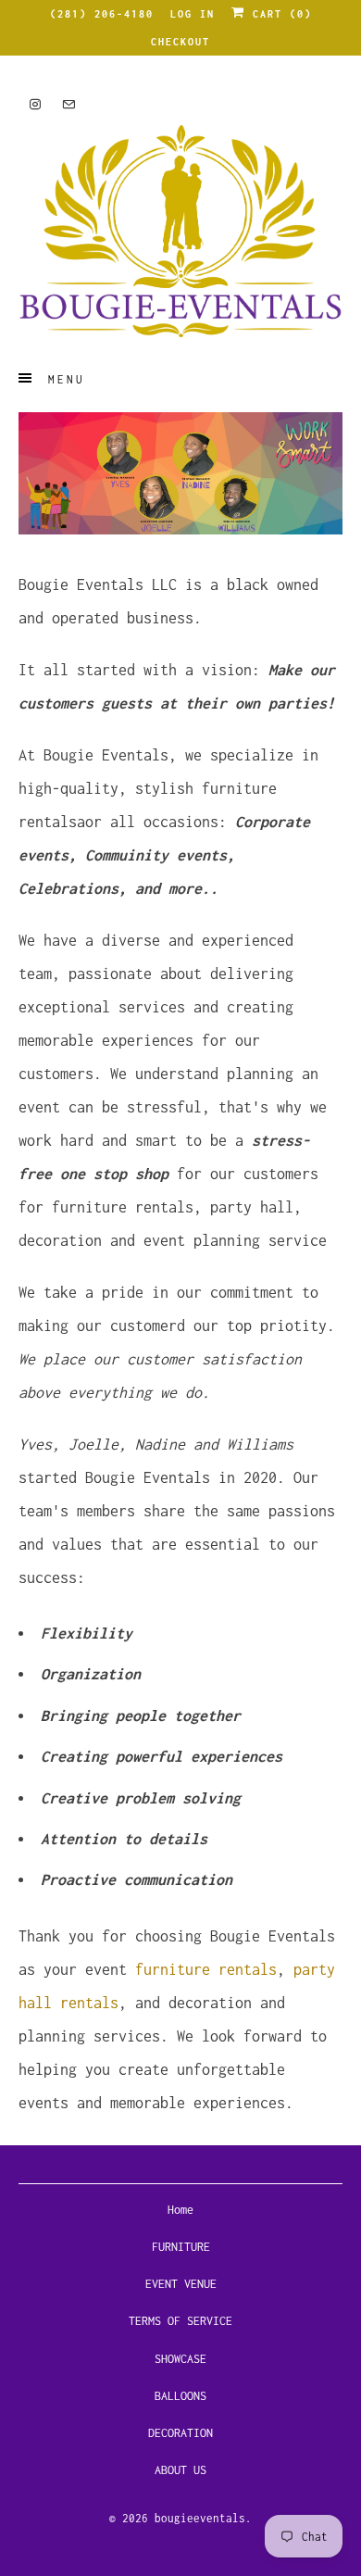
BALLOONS (180, 2396)
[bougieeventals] (181, 231)
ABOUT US (180, 2470)
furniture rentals (206, 1969)
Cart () (279, 14)
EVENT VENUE (181, 2284)
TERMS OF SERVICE (180, 2321)
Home (180, 2210)
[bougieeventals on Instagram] (35, 104)
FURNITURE (181, 2247)
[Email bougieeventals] (68, 104)
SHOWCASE (180, 2359)
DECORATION (180, 2433)
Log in (193, 14)
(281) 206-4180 (102, 14)
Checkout (180, 42)
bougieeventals (200, 2518)
